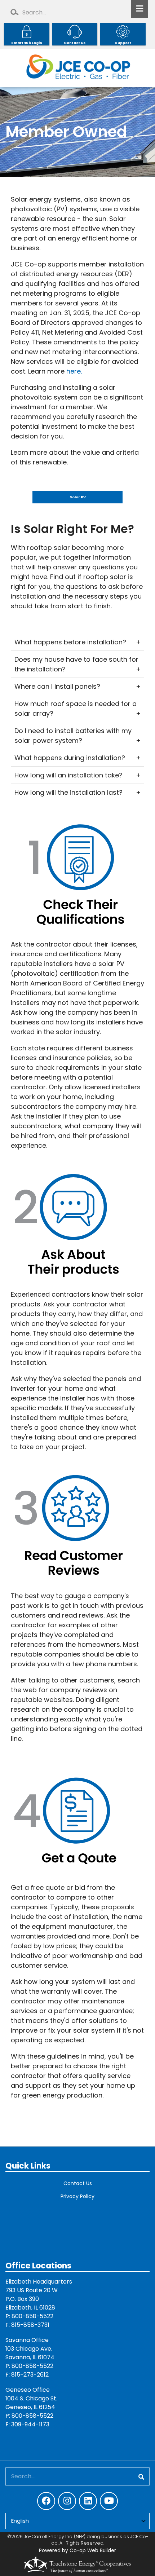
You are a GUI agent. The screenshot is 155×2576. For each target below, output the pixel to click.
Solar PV (78, 497)
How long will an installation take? (68, 775)
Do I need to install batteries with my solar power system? (73, 736)
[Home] (77, 68)
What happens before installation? (70, 642)
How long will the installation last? (68, 792)
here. (74, 371)
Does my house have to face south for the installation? (76, 664)
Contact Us (78, 2183)
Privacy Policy (77, 2196)
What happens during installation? (70, 758)
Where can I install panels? (57, 686)
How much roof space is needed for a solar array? (76, 709)
